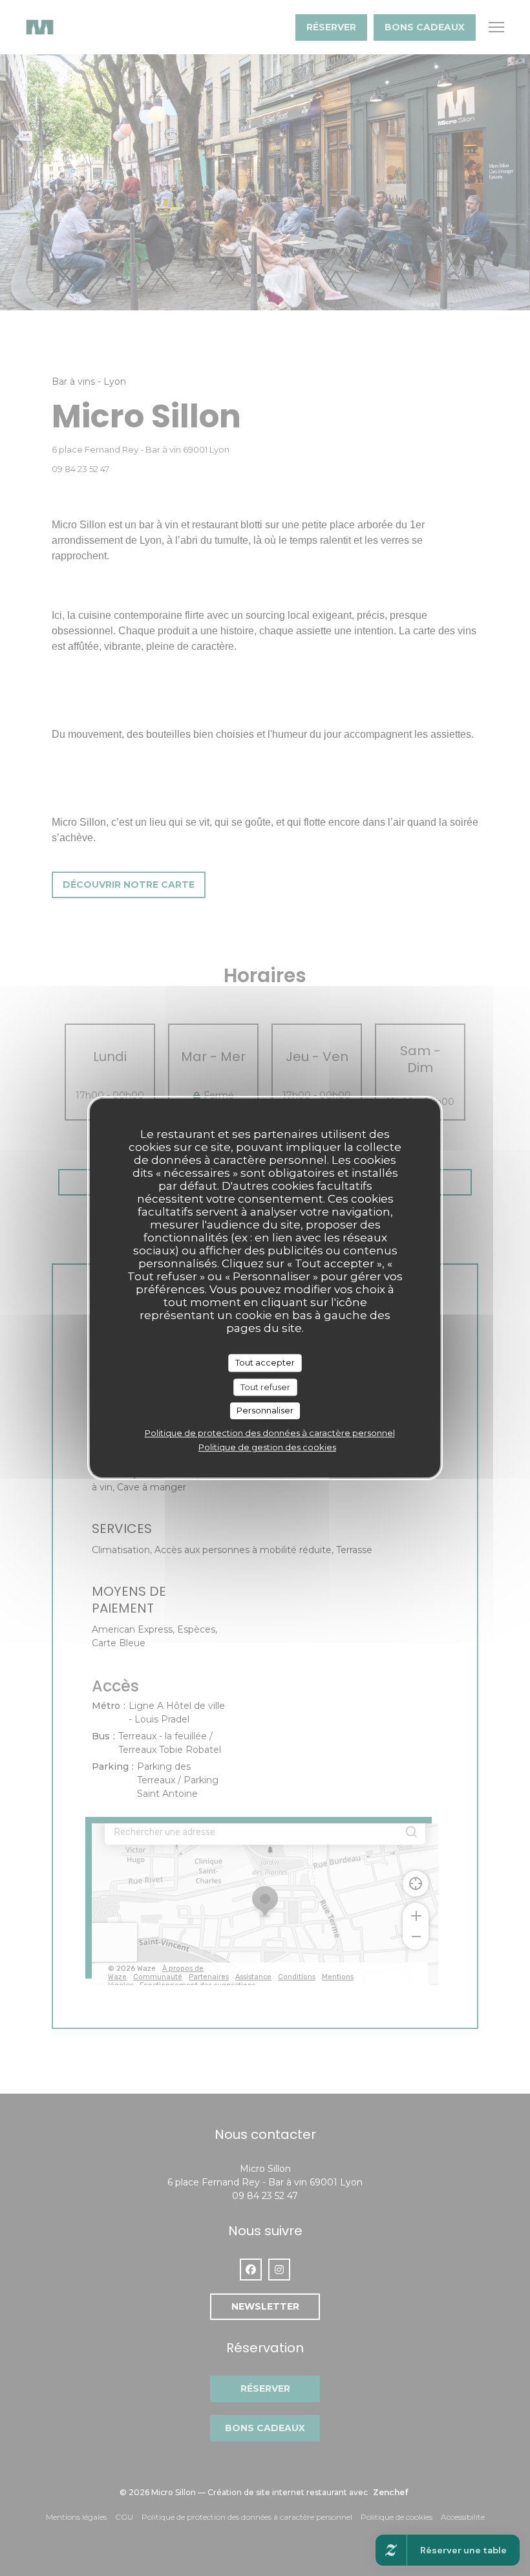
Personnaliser (265, 1410)
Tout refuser (265, 1387)
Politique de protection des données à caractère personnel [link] (270, 1433)
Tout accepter (265, 1362)
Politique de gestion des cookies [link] (267, 1447)
